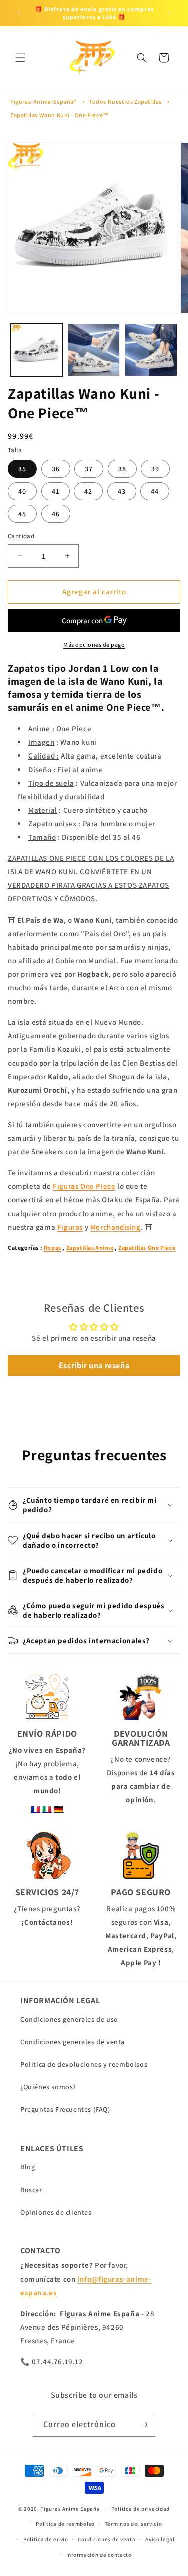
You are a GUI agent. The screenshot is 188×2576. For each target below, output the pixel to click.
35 (22, 469)
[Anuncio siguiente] (169, 13)
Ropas (52, 1247)
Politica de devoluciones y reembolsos (84, 2064)
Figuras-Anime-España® (43, 102)
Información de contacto (99, 2555)
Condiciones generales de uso (69, 2019)
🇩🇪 (59, 1809)
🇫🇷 (36, 1809)
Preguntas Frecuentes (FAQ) (65, 2109)
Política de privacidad (141, 2509)
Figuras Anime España (70, 2508)
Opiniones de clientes (56, 2212)
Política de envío (46, 2539)
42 (88, 491)
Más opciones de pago (94, 644)
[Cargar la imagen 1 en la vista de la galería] (36, 350)
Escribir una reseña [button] (94, 1365)
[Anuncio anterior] (19, 13)
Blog (27, 2167)
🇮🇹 (47, 1809)
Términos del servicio (134, 2524)
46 (56, 514)
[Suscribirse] (144, 2425)
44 (155, 491)
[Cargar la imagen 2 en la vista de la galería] (94, 350)
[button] (20, 58)
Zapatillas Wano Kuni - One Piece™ (60, 115)
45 (22, 514)
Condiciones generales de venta (72, 2042)
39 (155, 469)
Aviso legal (160, 2539)
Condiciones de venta (107, 2539)
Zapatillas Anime (90, 1247)
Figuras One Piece (84, 1186)
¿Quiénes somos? (48, 2087)
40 (22, 491)
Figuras (70, 1227)
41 (55, 491)
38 (122, 469)
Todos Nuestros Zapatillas (125, 102)
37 (89, 469)
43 (122, 491)
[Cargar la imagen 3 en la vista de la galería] (151, 350)
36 (56, 469)
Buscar (31, 2190)
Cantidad (21, 536)
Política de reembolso (65, 2524)
